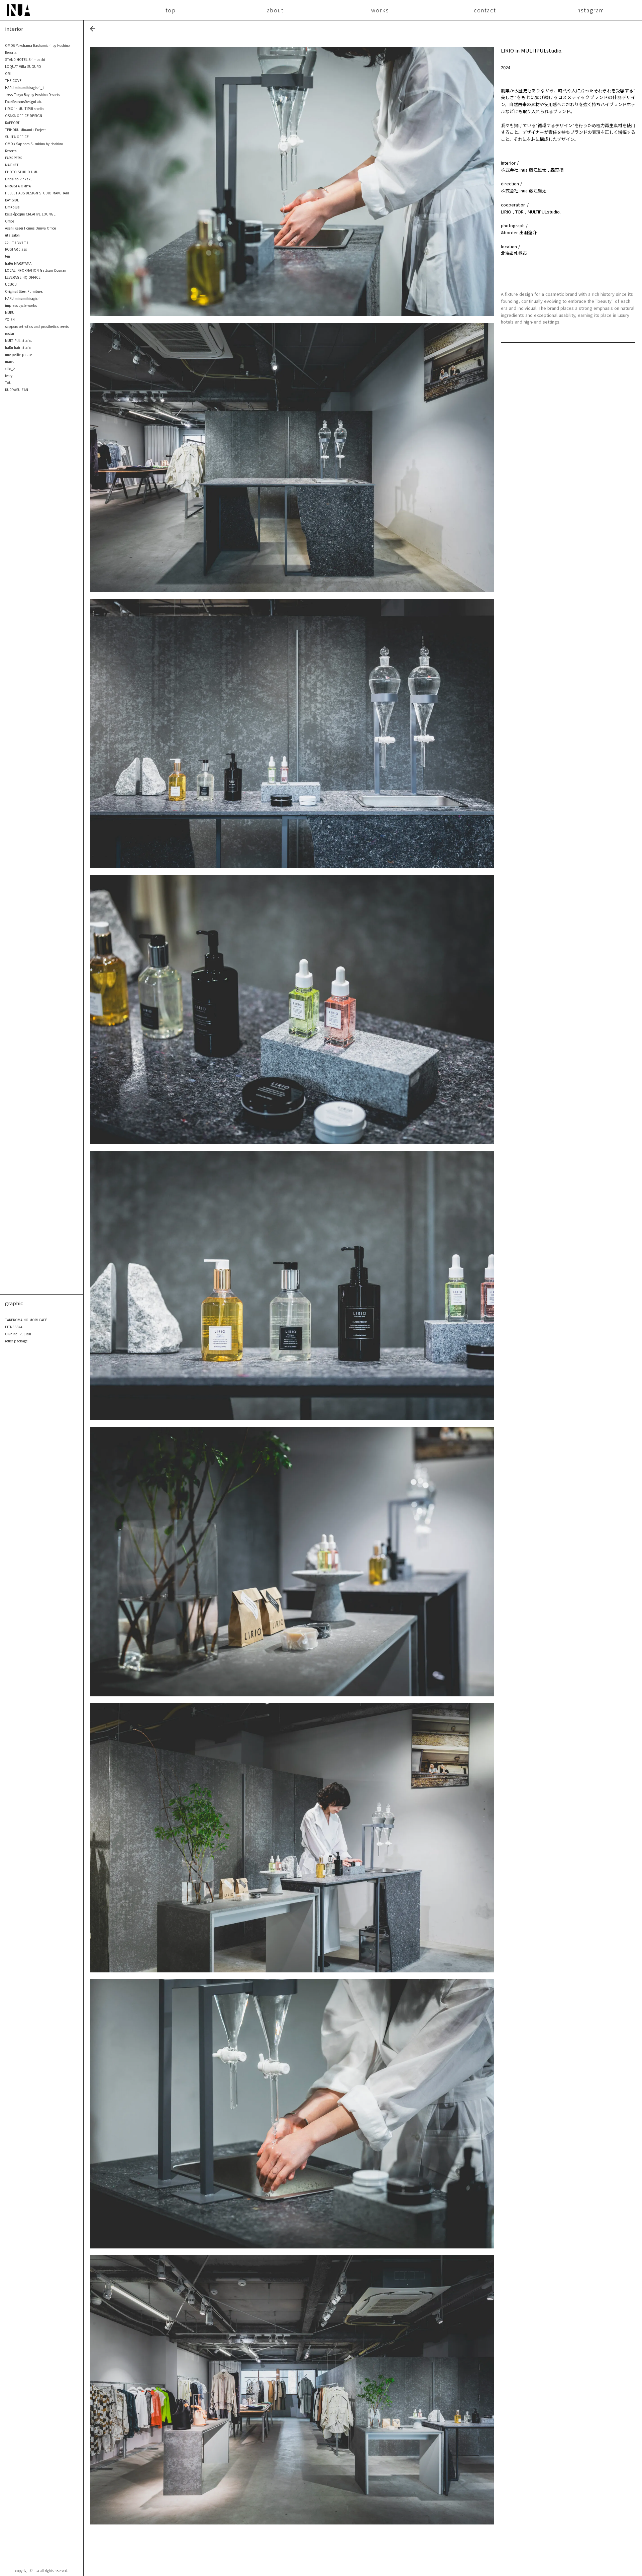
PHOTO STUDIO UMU (22, 172)
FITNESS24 (14, 1327)
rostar (10, 333)
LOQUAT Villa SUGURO (23, 66)
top (171, 10)
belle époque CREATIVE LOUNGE (30, 214)
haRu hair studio (18, 347)
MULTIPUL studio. (19, 340)
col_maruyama (17, 242)
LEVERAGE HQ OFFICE (23, 277)
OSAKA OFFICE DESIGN (24, 116)
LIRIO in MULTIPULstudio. (25, 109)
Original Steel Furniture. (24, 291)
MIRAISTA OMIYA (18, 186)
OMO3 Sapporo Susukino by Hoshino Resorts (34, 147)
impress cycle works (21, 305)
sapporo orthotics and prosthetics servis (37, 326)
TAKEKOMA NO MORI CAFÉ (26, 1320)
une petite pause (18, 354)
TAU (8, 383)
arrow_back (93, 29)
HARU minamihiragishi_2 (25, 87)
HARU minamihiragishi (23, 298)
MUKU (10, 312)
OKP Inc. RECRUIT (19, 1334)
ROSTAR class (16, 249)
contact (485, 10)
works (380, 10)
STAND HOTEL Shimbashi (25, 59)
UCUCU (11, 284)
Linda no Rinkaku (19, 179)
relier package (16, 1341)
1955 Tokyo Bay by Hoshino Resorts (32, 95)
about (275, 10)
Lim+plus (12, 207)
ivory (9, 376)
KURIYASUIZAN (17, 390)
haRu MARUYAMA (18, 263)
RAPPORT (12, 123)
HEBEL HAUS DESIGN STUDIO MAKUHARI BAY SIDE (37, 196)
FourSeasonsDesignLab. (23, 102)
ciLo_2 (10, 369)
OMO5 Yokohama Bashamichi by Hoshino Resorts (37, 49)
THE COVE (13, 80)
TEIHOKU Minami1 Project (25, 130)
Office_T (12, 221)
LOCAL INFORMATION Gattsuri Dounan (36, 270)
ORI (8, 73)
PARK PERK (13, 158)
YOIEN (10, 319)
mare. (10, 362)
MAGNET (12, 165)
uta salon (12, 235)
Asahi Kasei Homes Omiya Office (30, 228)
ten (8, 256)
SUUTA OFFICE (17, 137)
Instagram (590, 10)
